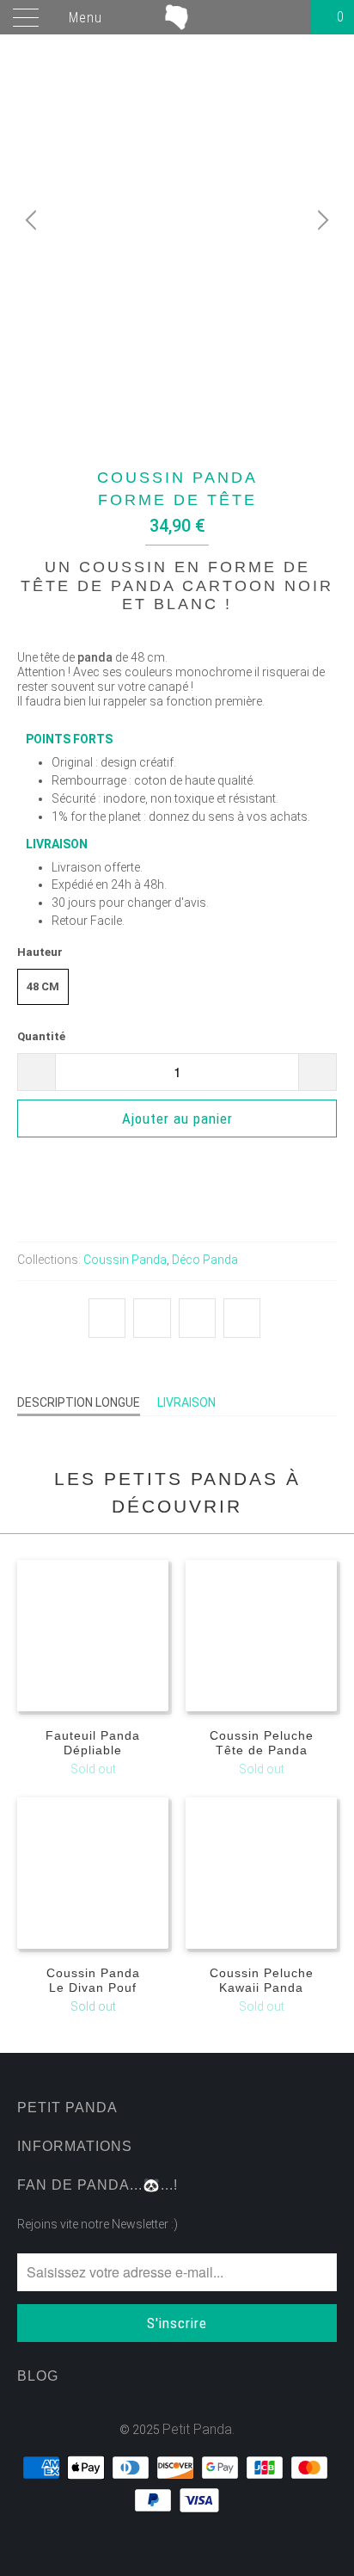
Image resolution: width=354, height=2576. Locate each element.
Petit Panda (197, 2429)
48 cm (43, 986)
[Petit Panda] (177, 17)
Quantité (41, 1036)
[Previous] (34, 220)
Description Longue (79, 1402)
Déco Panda (205, 1260)
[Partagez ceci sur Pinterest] (197, 1318)
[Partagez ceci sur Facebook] (152, 1318)
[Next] (320, 220)
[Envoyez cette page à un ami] (242, 1318)
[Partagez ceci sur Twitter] (107, 1318)
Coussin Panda (125, 1260)
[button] (177, 1168)
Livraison (186, 1402)
